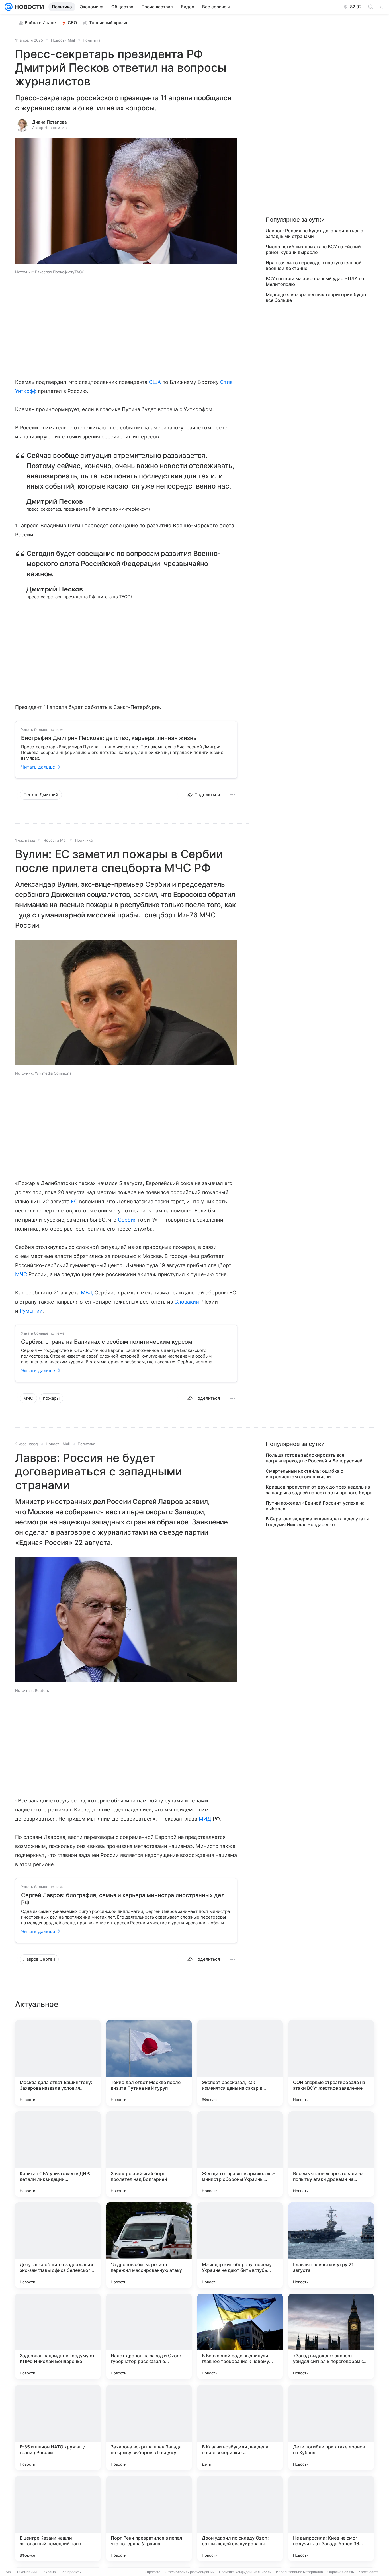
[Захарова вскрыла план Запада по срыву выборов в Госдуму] (149, 2427)
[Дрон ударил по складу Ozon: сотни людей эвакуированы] (240, 2518)
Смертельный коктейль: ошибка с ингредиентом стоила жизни (304, 1474)
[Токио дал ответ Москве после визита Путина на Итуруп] (149, 2063)
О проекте (152, 2572)
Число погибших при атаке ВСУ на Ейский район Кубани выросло (313, 249)
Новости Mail (63, 40)
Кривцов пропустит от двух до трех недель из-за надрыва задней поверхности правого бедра (319, 1490)
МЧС (21, 1274)
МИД (205, 1819)
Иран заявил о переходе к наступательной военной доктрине (314, 265)
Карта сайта (369, 2572)
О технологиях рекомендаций (190, 2572)
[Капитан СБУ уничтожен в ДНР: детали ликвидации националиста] (58, 2154)
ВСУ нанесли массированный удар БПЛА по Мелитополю (315, 281)
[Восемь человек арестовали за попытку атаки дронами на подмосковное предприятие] (331, 2154)
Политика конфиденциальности (245, 2572)
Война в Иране (40, 23)
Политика (92, 40)
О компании (27, 2572)
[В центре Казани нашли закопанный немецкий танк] (58, 2518)
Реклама (49, 2572)
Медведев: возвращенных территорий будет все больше (316, 297)
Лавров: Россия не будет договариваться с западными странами (314, 233)
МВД (87, 1293)
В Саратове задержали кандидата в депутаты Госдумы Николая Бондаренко (317, 1522)
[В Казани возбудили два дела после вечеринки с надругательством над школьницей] (240, 2427)
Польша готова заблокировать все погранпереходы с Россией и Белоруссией (314, 1458)
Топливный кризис (109, 23)
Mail (9, 2572)
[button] (126, 202)
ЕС (74, 1201)
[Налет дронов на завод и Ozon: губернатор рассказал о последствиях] (149, 2336)
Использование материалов (299, 2572)
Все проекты (71, 2572)
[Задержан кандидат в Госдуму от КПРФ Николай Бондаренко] (58, 2336)
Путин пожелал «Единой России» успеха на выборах (315, 1506)
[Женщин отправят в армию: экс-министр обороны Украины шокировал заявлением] (240, 2154)
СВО (72, 23)
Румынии (31, 1311)
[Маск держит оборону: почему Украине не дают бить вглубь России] (240, 2245)
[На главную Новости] (28, 7)
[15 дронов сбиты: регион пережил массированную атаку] (149, 2245)
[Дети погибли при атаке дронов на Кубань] (331, 2427)
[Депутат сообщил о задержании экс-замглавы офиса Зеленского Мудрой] (58, 2245)
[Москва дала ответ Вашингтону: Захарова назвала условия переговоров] (58, 2063)
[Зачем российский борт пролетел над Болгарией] (149, 2154)
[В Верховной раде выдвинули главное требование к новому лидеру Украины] (240, 2336)
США (155, 382)
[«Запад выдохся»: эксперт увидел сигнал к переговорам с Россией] (331, 2336)
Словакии (187, 1302)
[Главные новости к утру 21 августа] (331, 2245)
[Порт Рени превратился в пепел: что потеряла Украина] (149, 2518)
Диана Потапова (50, 122)
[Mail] (9, 7)
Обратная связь (341, 2572)
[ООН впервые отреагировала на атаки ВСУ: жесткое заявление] (331, 2063)
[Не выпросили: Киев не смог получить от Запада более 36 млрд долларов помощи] (331, 2518)
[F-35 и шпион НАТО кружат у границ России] (58, 2427)
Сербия (127, 1220)
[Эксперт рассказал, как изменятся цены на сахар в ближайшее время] (240, 2063)
